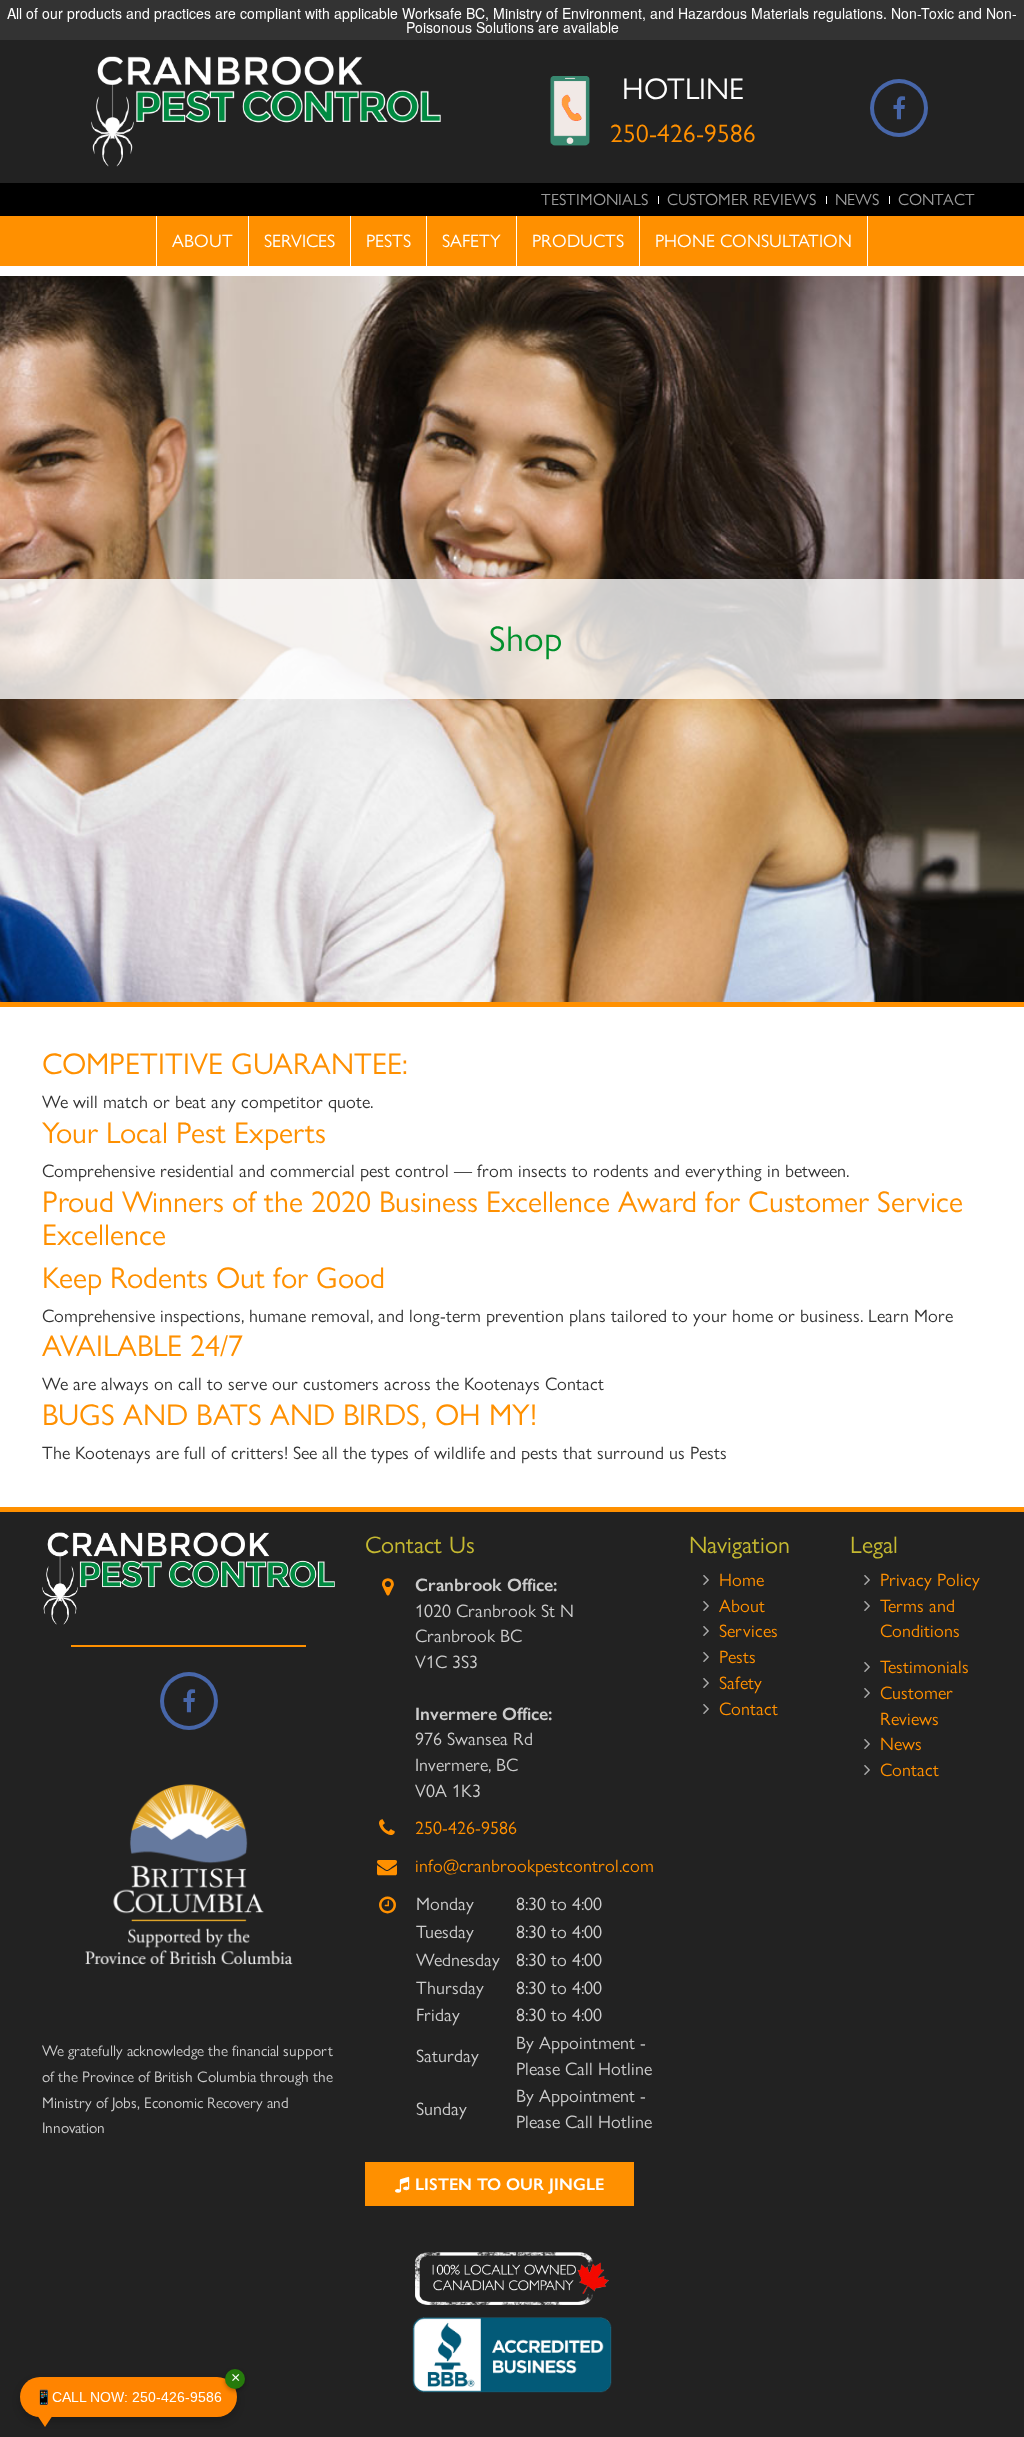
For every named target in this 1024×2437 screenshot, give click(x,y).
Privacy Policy (930, 1580)
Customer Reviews (741, 199)
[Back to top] (993, 2361)
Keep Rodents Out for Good (213, 1277)
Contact (936, 199)
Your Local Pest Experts (184, 1132)
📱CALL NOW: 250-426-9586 (136, 2391)
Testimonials (594, 199)
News (857, 199)
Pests (388, 241)
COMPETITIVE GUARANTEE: (225, 1063)
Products (578, 241)
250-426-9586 (683, 133)
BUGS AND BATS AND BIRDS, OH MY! (289, 1414)
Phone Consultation (753, 241)
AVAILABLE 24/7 (142, 1345)
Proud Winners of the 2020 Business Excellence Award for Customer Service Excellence (502, 1218)
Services (299, 241)
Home (741, 1580)
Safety (471, 241)
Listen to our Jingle (507, 2184)
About (202, 241)
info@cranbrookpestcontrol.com (534, 1866)
